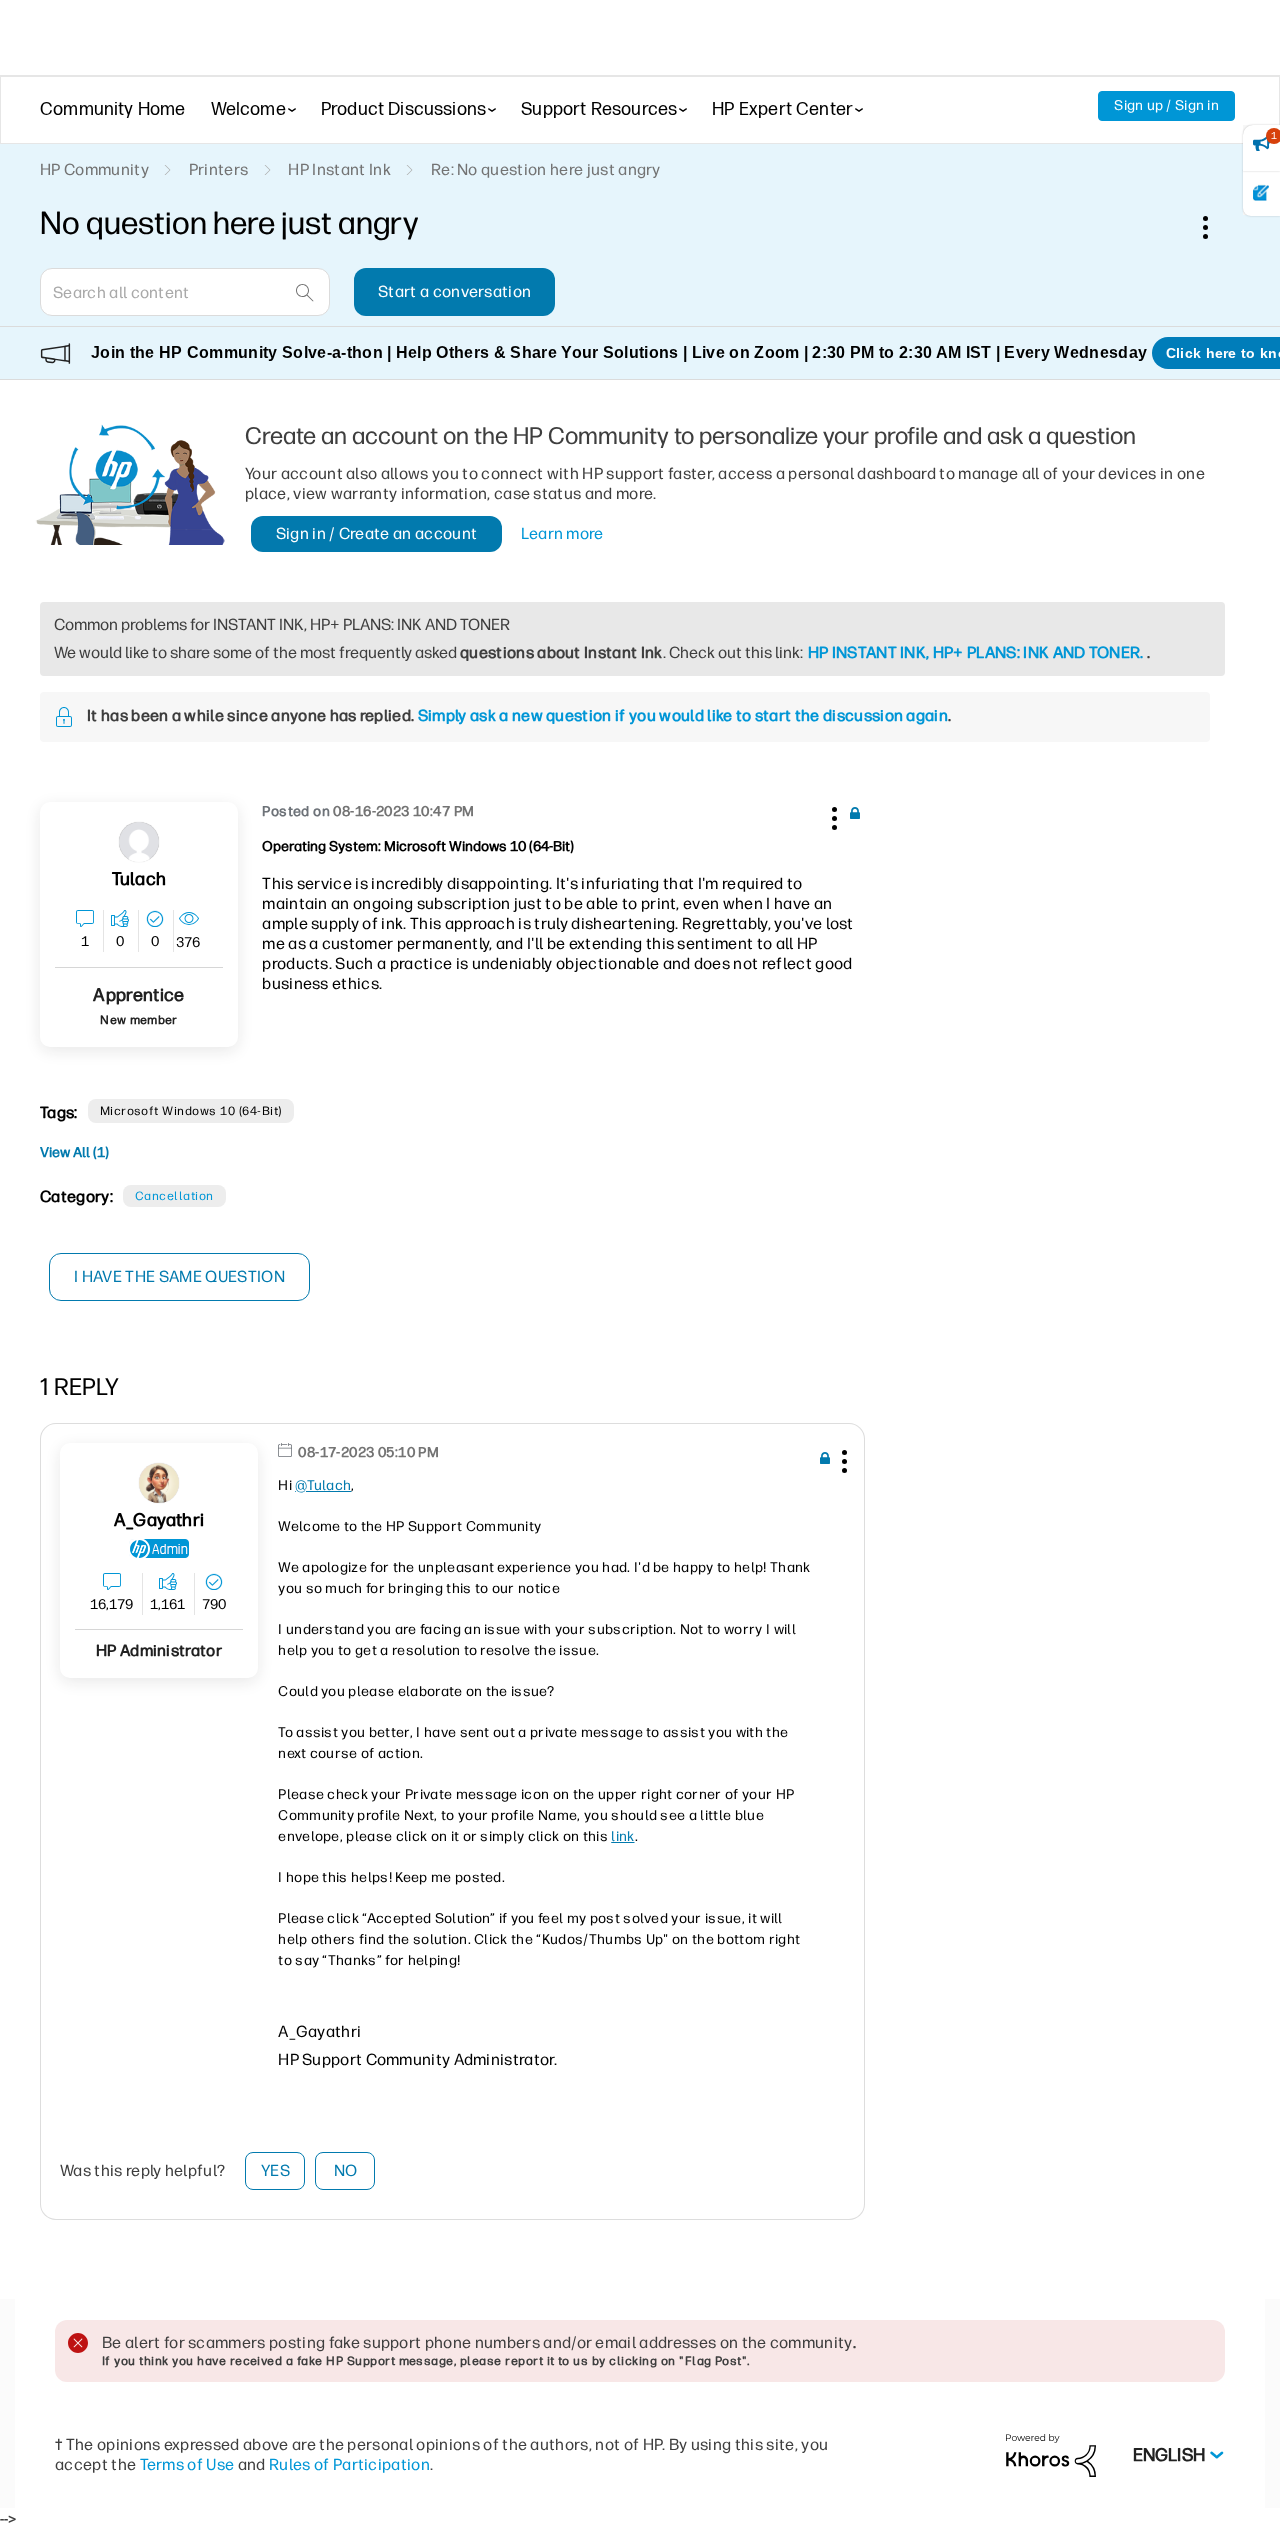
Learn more (562, 533)
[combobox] (185, 292)
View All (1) (74, 1152)
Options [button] (1216, 227)
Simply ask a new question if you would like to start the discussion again (683, 715)
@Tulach (323, 1485)
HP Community (94, 169)
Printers (219, 169)
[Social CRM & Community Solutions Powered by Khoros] (1051, 2454)
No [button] (346, 2170)
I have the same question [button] (179, 1276)
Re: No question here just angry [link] (546, 169)
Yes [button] (275, 2170)
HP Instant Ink (339, 169)
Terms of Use (187, 2464)
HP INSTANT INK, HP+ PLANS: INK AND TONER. (976, 652)
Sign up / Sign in (1166, 105)
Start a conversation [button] (454, 291)
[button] (832, 815)
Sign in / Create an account (377, 533)
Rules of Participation (349, 2464)
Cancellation (174, 1196)
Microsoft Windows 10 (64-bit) (191, 1111)
